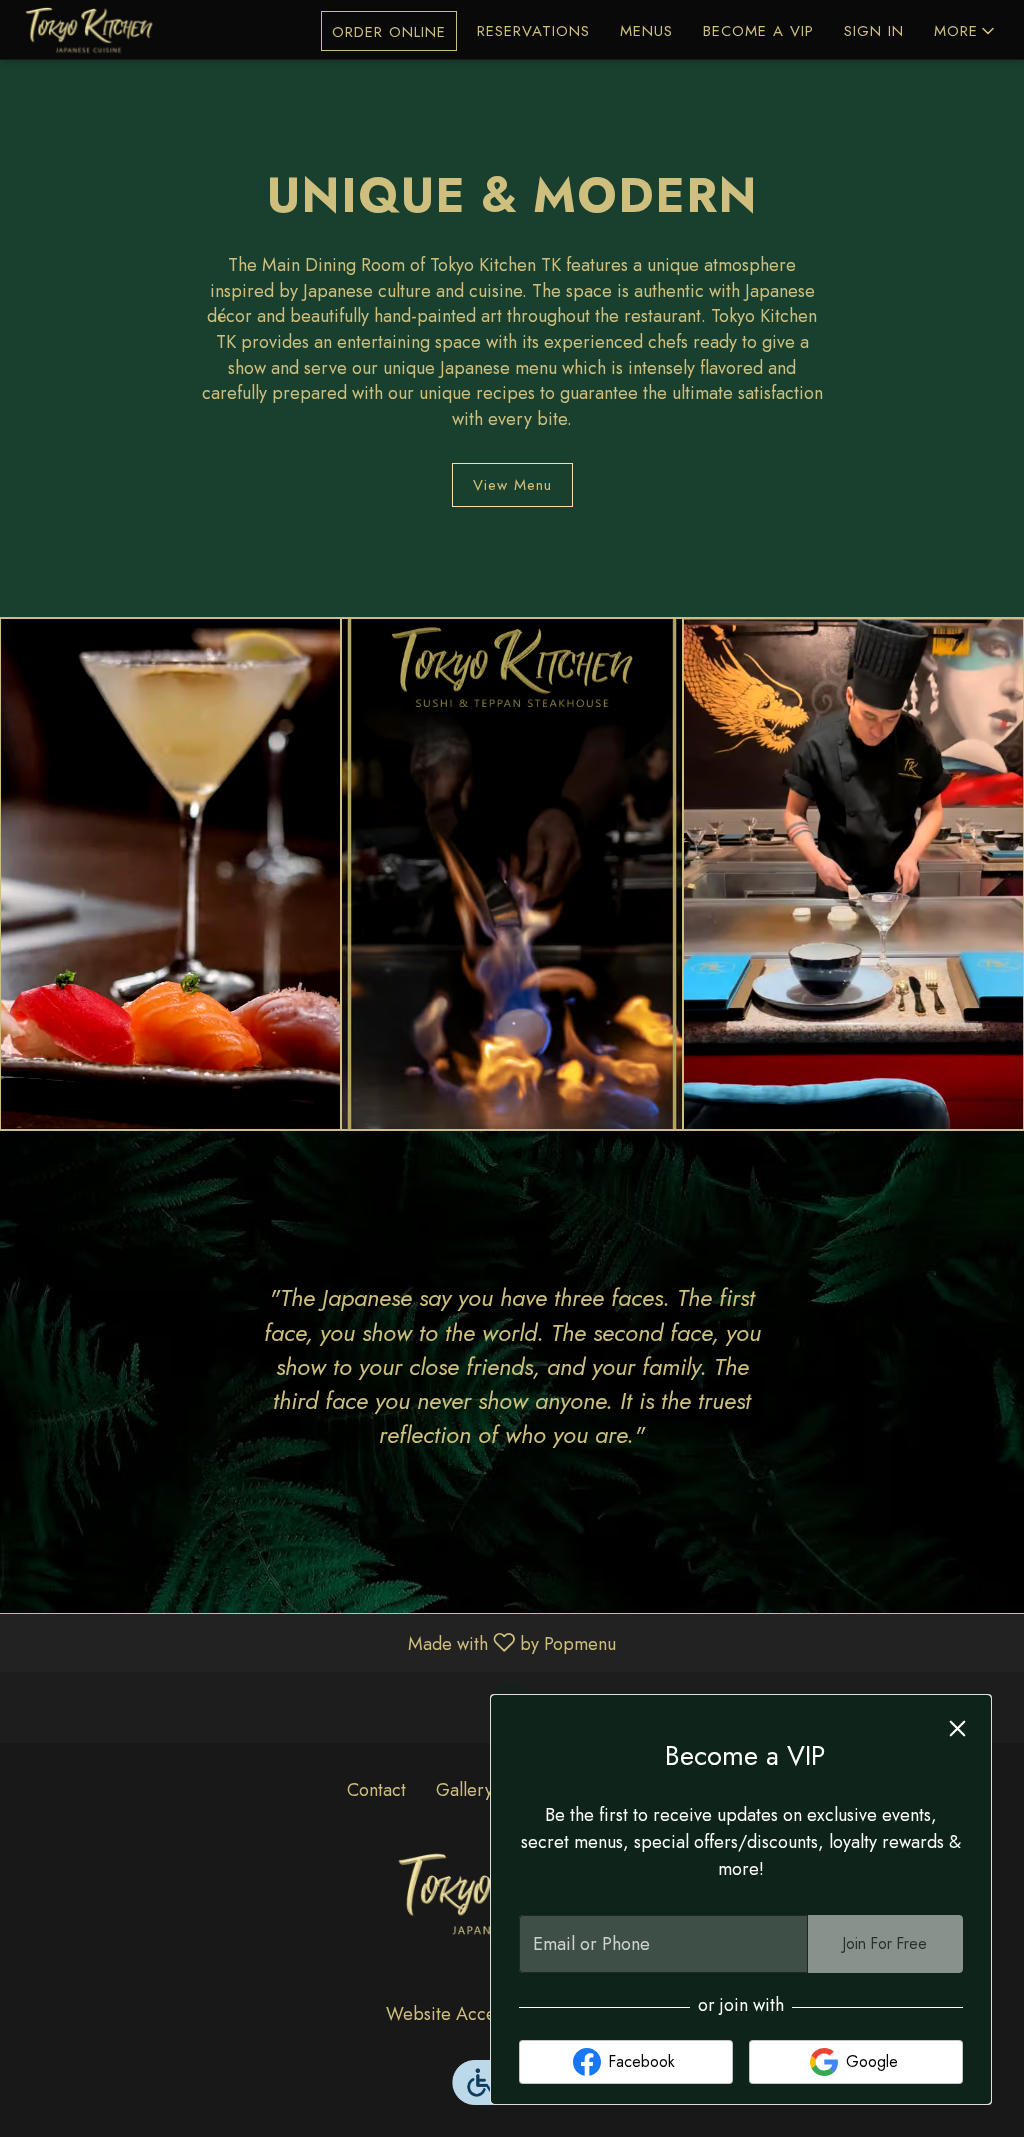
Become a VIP (758, 31)
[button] (966, 31)
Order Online (389, 32)
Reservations (533, 31)
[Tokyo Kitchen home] (106, 30)
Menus (646, 31)
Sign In (874, 31)
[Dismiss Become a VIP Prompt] (957, 1728)
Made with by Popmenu (315, 1642)
